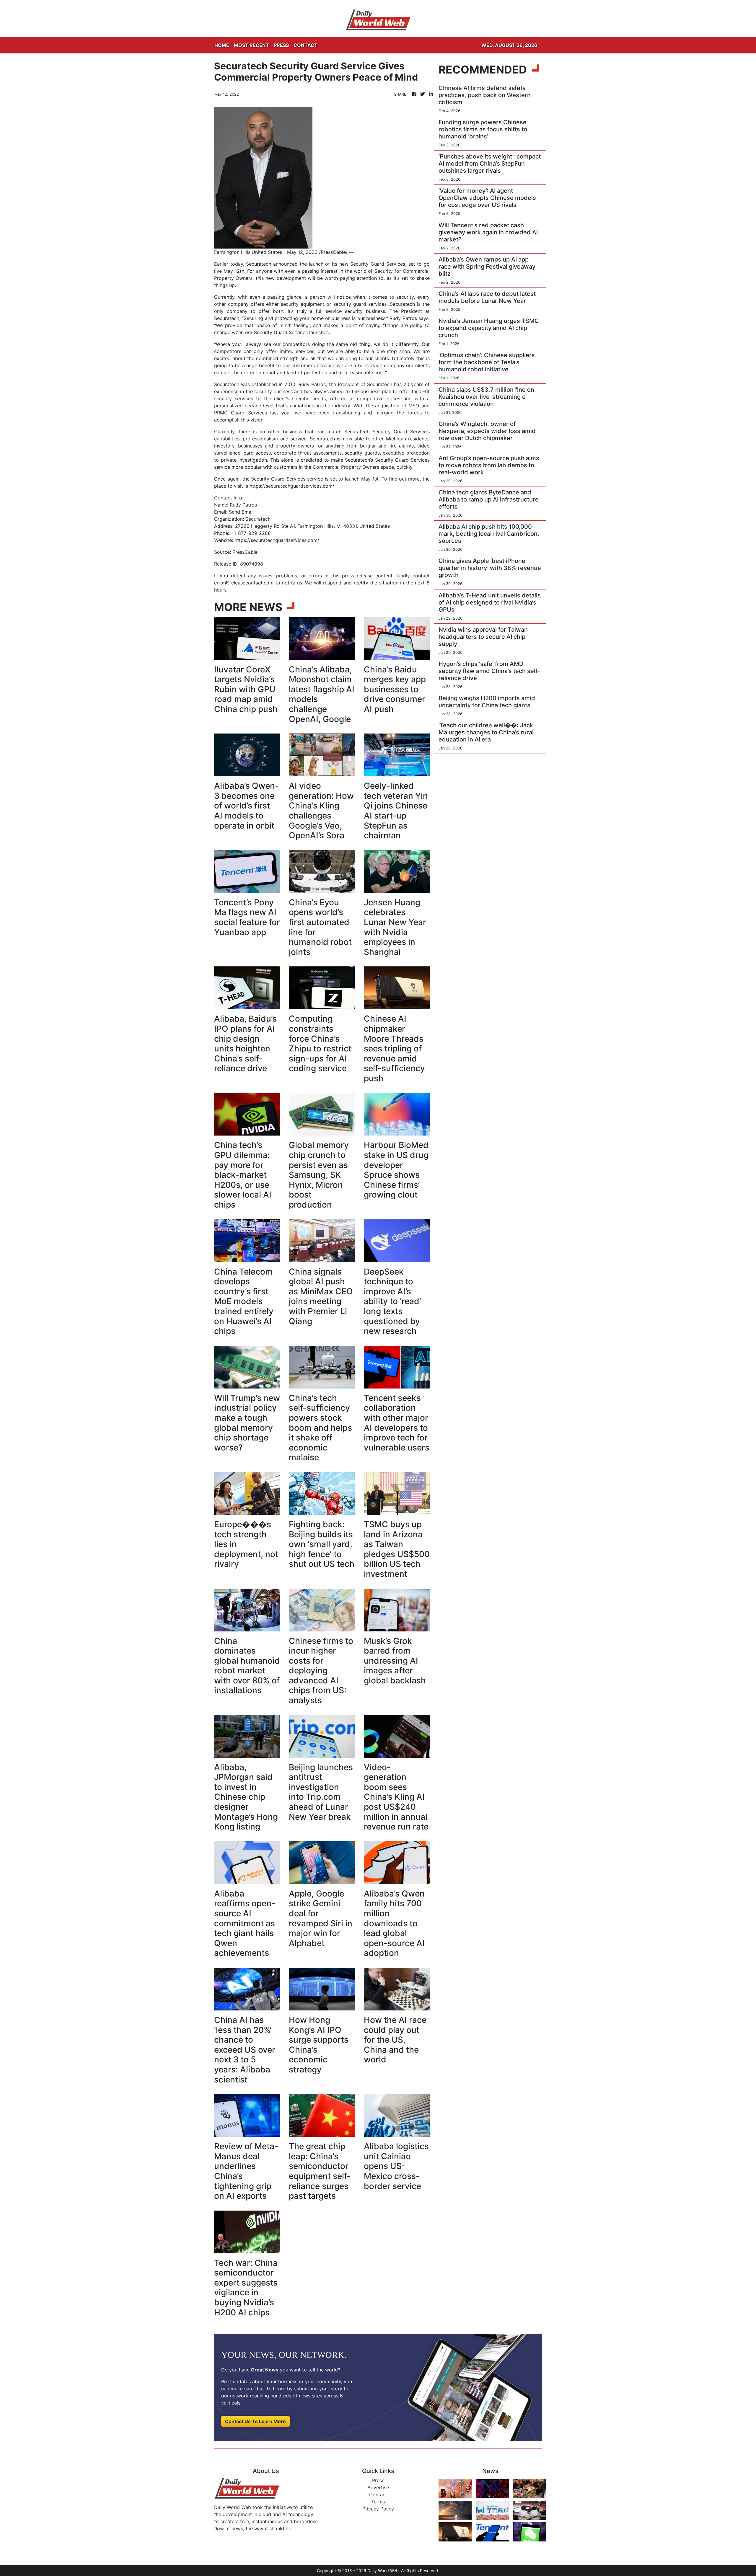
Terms (378, 2502)
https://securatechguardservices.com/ (292, 486)
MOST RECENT (251, 45)
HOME (222, 45)
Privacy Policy (378, 2509)
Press (378, 2480)
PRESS (281, 45)
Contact (378, 2495)
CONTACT (306, 45)
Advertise (378, 2487)
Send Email (241, 512)
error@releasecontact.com (244, 583)
